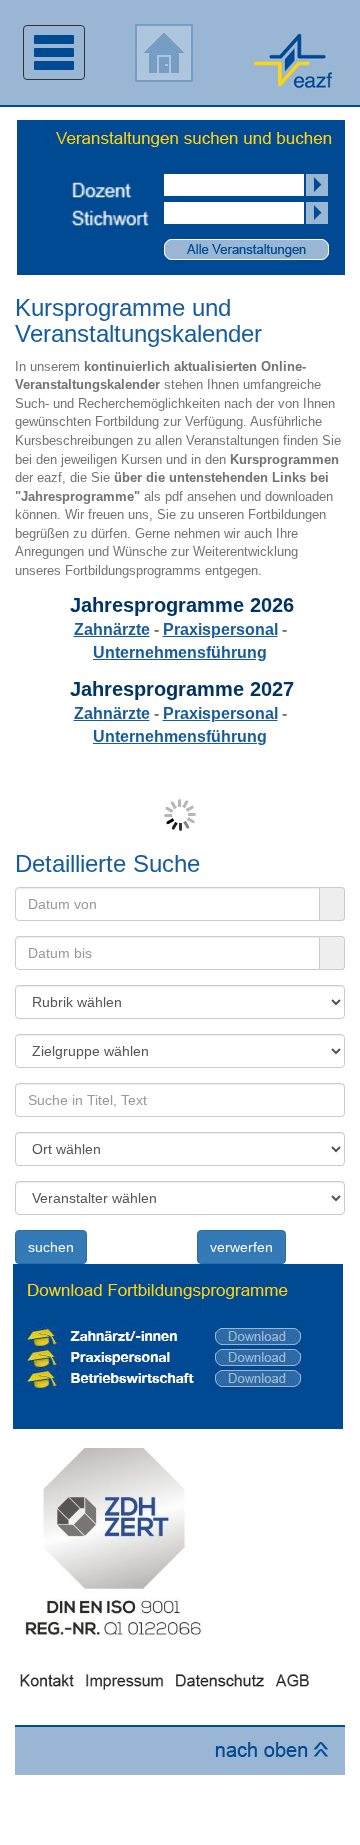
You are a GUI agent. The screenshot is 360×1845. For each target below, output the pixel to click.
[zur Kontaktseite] (46, 1678)
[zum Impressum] (125, 1678)
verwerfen (241, 1247)
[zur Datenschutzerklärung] (220, 1678)
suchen (51, 1247)
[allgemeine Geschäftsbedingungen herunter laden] (296, 1678)
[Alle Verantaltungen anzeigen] (246, 247)
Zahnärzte (112, 629)
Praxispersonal (220, 629)
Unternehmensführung (180, 652)
